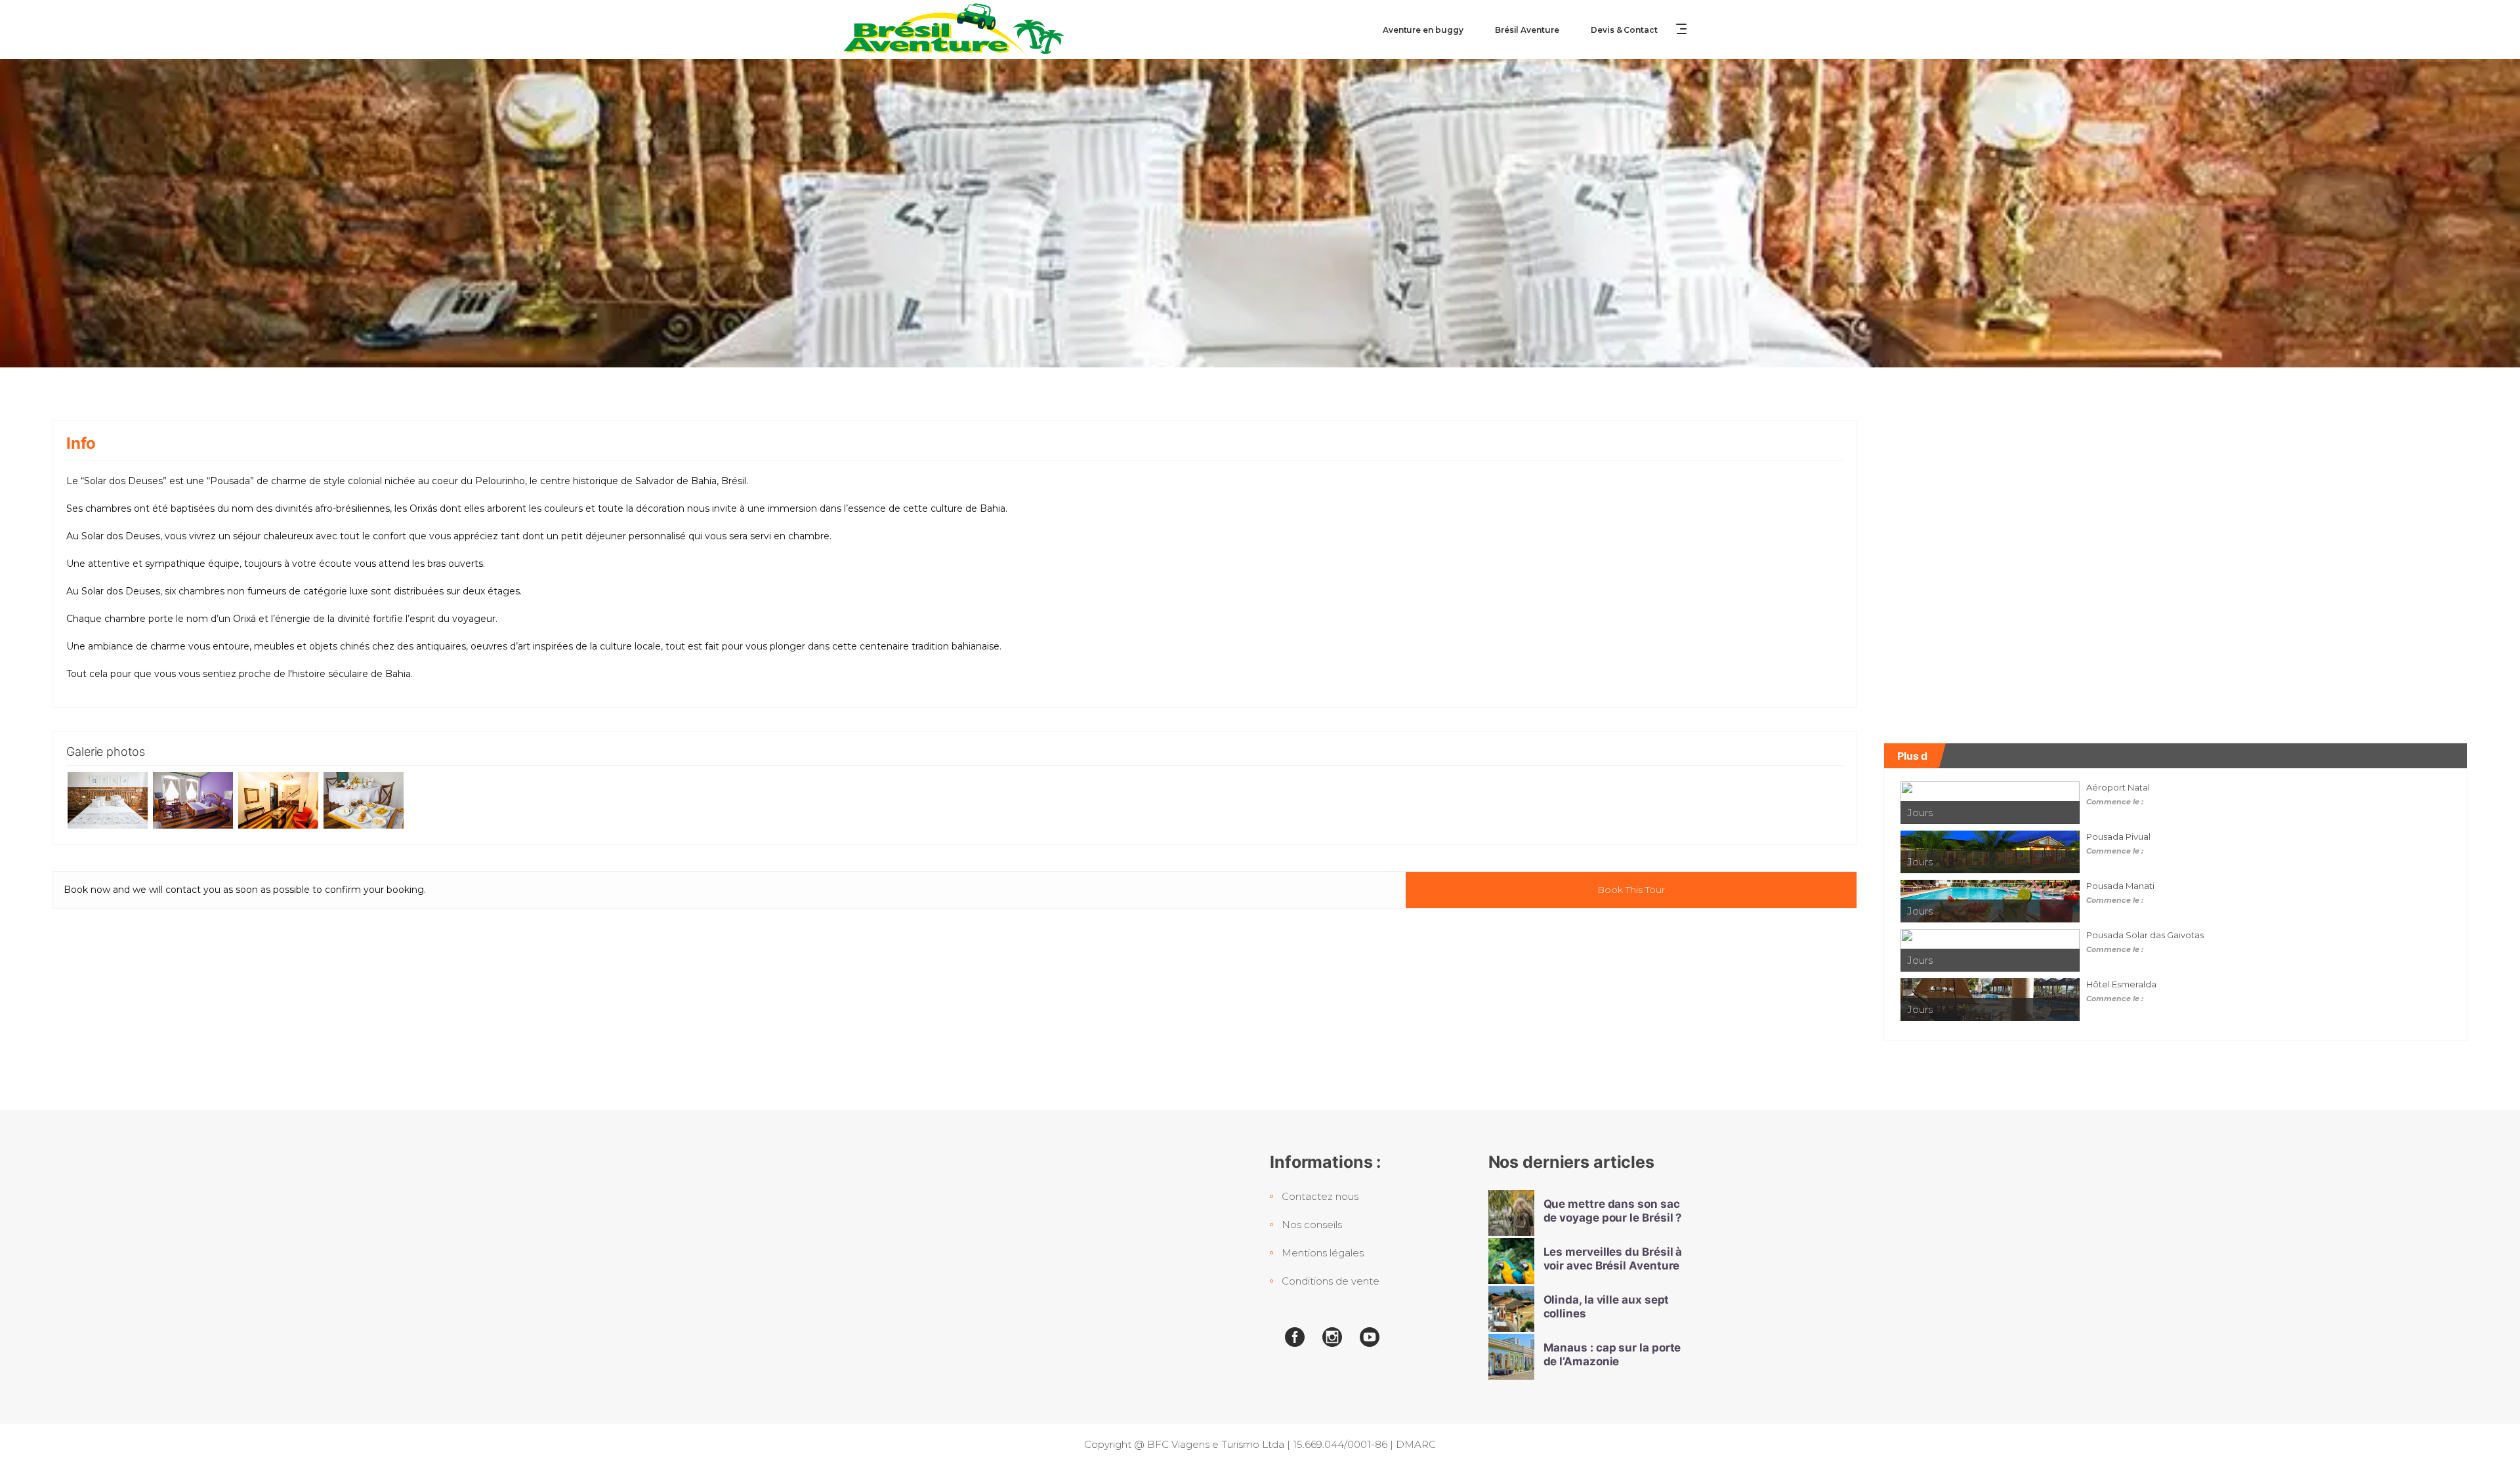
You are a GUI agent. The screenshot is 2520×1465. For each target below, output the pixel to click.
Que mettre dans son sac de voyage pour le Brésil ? (1613, 1211)
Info (81, 443)
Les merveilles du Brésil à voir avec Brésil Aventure (1613, 1259)
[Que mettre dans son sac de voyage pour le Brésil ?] (1511, 1213)
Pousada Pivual (2118, 836)
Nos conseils (1312, 1225)
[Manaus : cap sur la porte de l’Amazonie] (1511, 1357)
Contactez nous (1320, 1196)
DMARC (1416, 1444)
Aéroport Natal (2118, 787)
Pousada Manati (2120, 886)
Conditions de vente (1331, 1281)
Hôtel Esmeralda (2121, 984)
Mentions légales (1323, 1253)
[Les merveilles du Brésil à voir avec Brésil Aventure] (1511, 1261)
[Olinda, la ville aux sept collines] (1511, 1309)
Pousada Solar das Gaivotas (2145, 935)
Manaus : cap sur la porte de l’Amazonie (1612, 1354)
